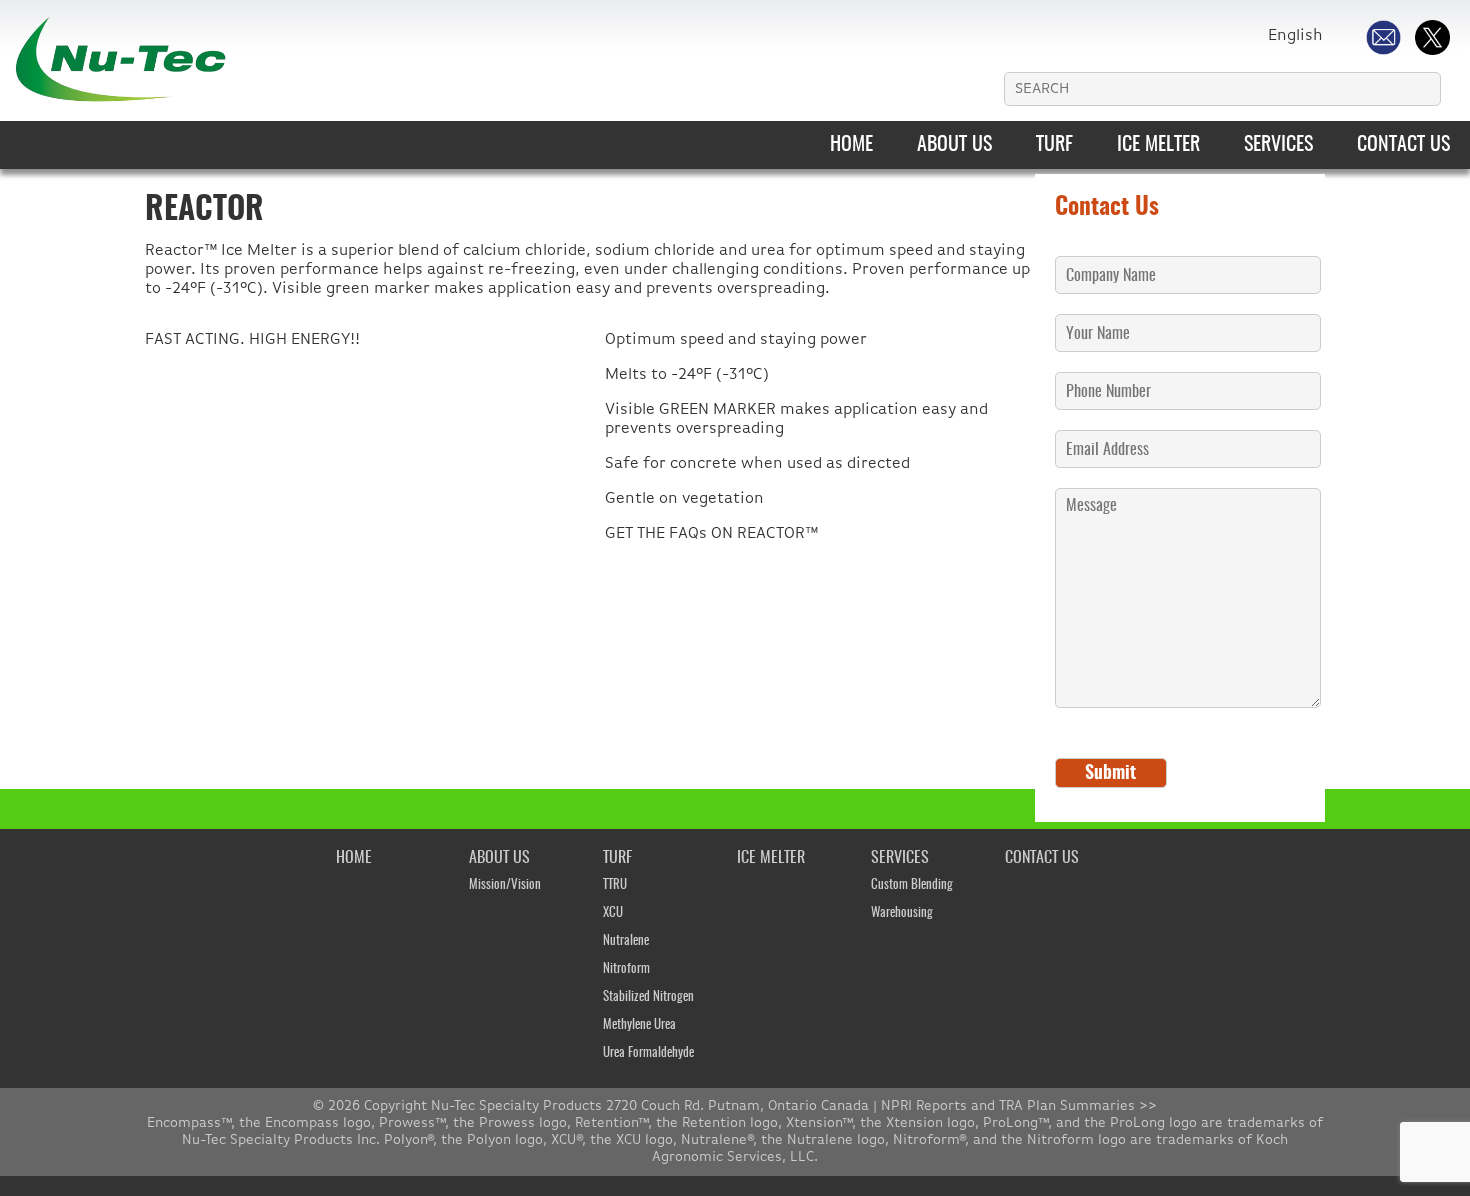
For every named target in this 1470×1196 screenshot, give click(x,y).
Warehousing (902, 913)
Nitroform (626, 969)
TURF (1054, 145)
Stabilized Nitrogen (648, 997)
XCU (613, 913)
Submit (1110, 774)
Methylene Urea (639, 1025)
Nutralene (626, 941)
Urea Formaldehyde (648, 1053)
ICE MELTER (1158, 145)
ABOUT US (954, 145)
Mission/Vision (505, 885)
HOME (851, 145)
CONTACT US (1403, 145)
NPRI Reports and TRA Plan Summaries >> (1019, 1106)
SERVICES (1278, 145)
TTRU (615, 885)
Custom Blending (912, 885)
